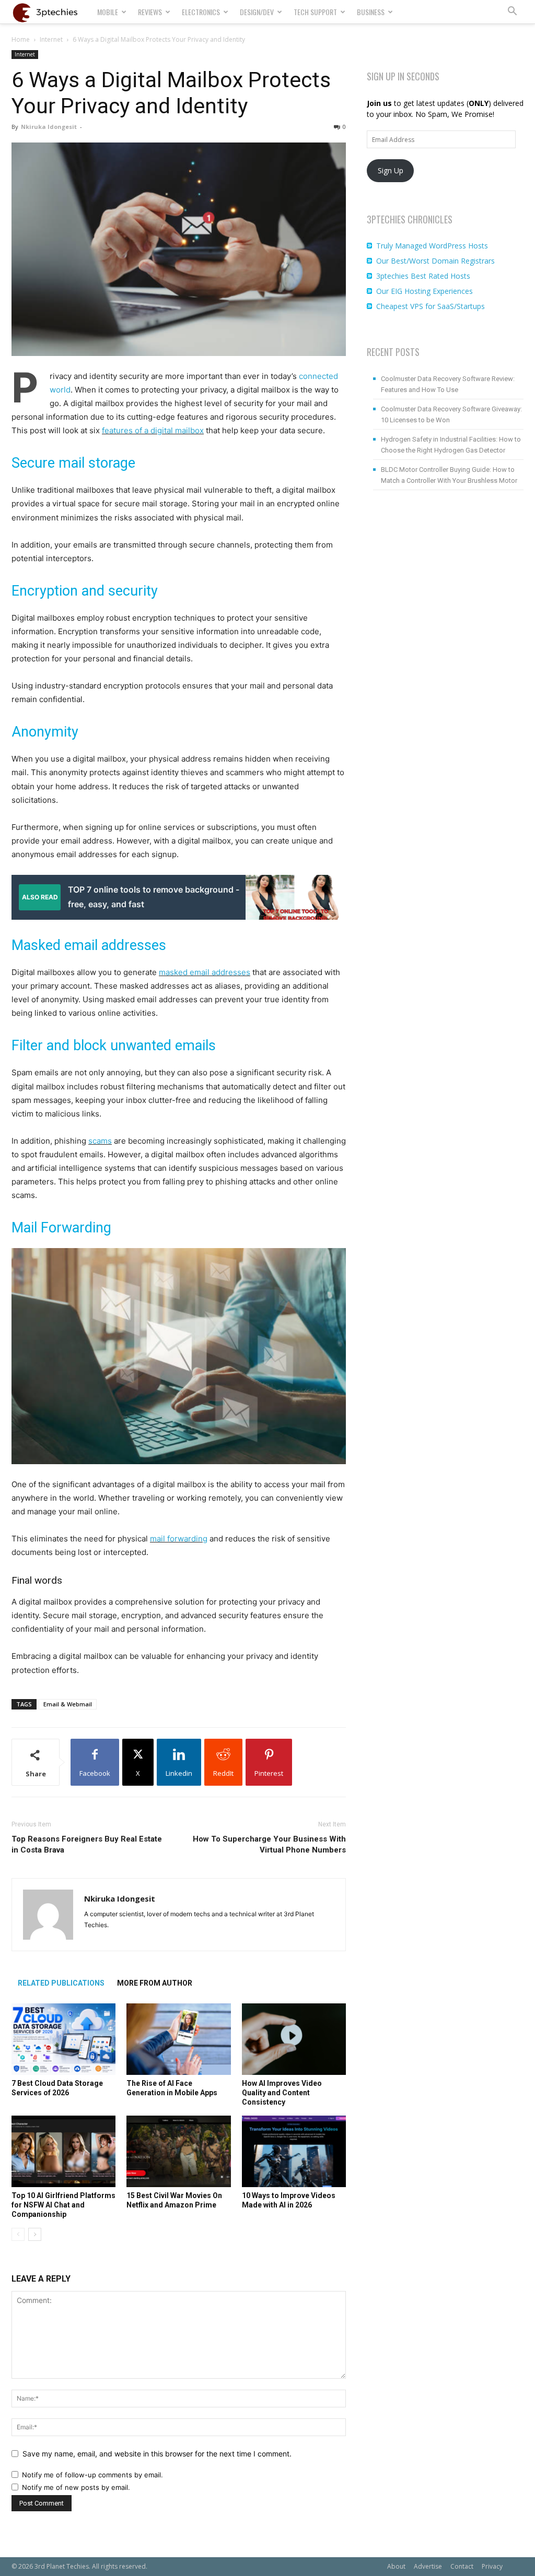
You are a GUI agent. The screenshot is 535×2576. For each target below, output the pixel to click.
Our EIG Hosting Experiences (424, 291)
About (396, 2566)
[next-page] (35, 2234)
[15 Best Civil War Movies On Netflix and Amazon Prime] (178, 2151)
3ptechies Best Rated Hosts (423, 276)
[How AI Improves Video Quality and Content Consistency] (294, 2039)
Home (21, 39)
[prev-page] (18, 2234)
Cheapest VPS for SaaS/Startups (431, 306)
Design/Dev (257, 12)
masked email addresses (205, 972)
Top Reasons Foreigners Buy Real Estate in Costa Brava (87, 1844)
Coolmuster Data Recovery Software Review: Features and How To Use (448, 384)
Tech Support (315, 12)
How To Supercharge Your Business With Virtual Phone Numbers (269, 1844)
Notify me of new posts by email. (76, 2487)
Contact (462, 2566)
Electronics (201, 12)
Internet (51, 39)
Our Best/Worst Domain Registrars (435, 261)
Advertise (428, 2566)
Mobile (108, 12)
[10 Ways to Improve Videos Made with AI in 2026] (294, 2151)
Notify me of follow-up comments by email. (92, 2475)
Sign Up (391, 170)
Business (371, 12)
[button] (512, 12)
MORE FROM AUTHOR (155, 1983)
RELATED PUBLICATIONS (61, 1983)
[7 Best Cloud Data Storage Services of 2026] (63, 2039)
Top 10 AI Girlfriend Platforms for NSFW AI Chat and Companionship (63, 2205)
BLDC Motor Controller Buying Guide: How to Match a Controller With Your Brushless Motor (449, 475)
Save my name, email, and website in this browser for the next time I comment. (157, 2454)
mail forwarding (179, 1539)
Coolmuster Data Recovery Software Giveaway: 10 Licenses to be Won (451, 414)
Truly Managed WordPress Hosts (432, 246)
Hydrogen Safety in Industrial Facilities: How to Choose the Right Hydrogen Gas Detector (451, 445)
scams (100, 1141)
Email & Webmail (68, 1704)
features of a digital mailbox (153, 430)
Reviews (150, 12)
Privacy (492, 2566)
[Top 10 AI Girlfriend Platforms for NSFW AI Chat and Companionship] (63, 2151)
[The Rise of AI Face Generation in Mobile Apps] (178, 2039)
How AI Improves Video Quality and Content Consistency (282, 2093)
